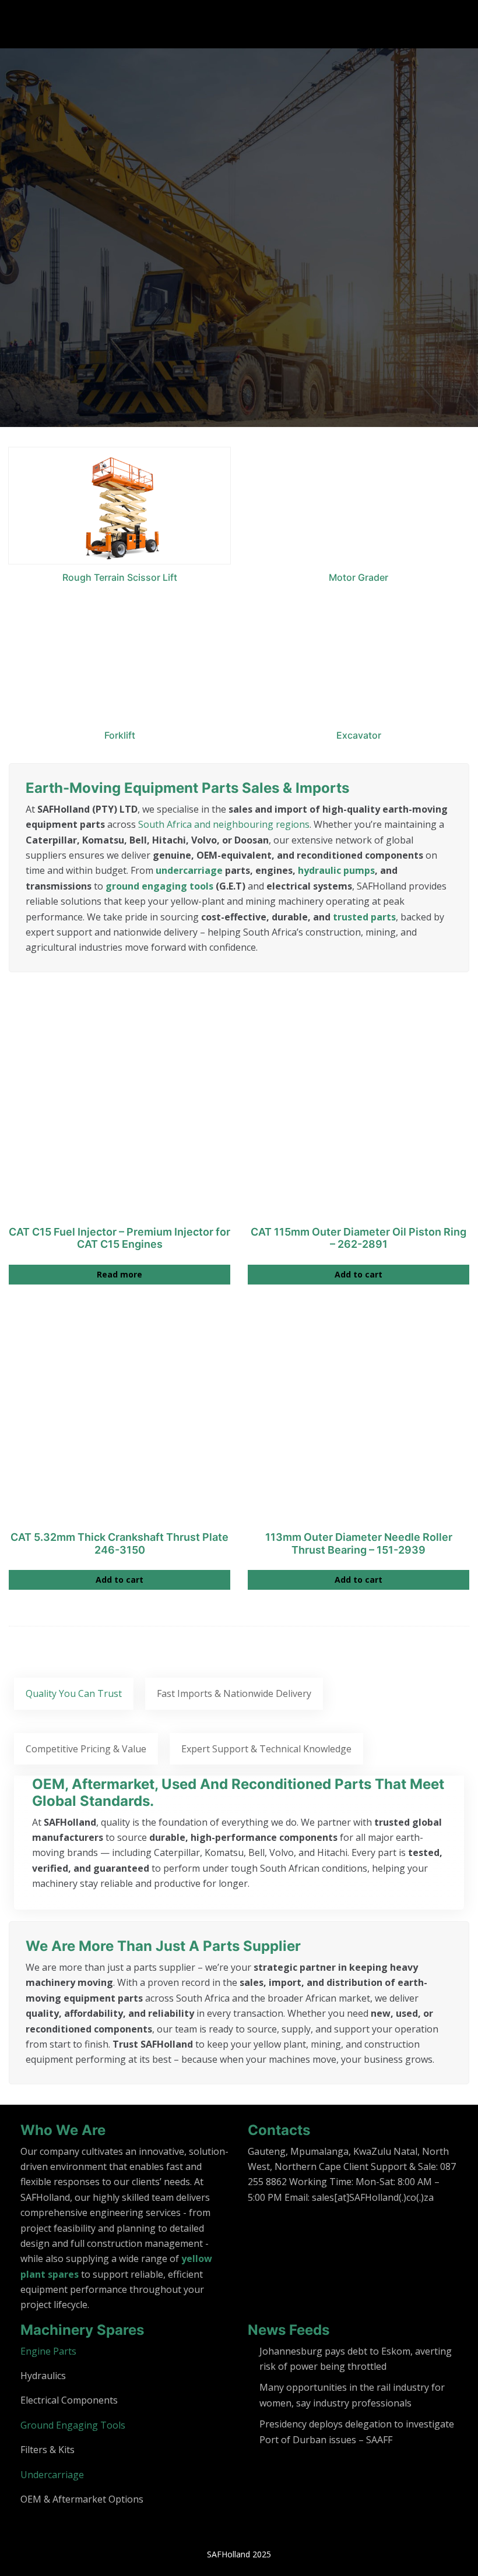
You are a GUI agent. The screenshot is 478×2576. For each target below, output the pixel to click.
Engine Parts (48, 2351)
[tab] (74, 1693)
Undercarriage (52, 2475)
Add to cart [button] (358, 1274)
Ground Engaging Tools (73, 2425)
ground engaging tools (159, 886)
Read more (119, 1274)
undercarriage (189, 870)
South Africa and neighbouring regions (224, 824)
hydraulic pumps (336, 870)
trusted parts (364, 917)
